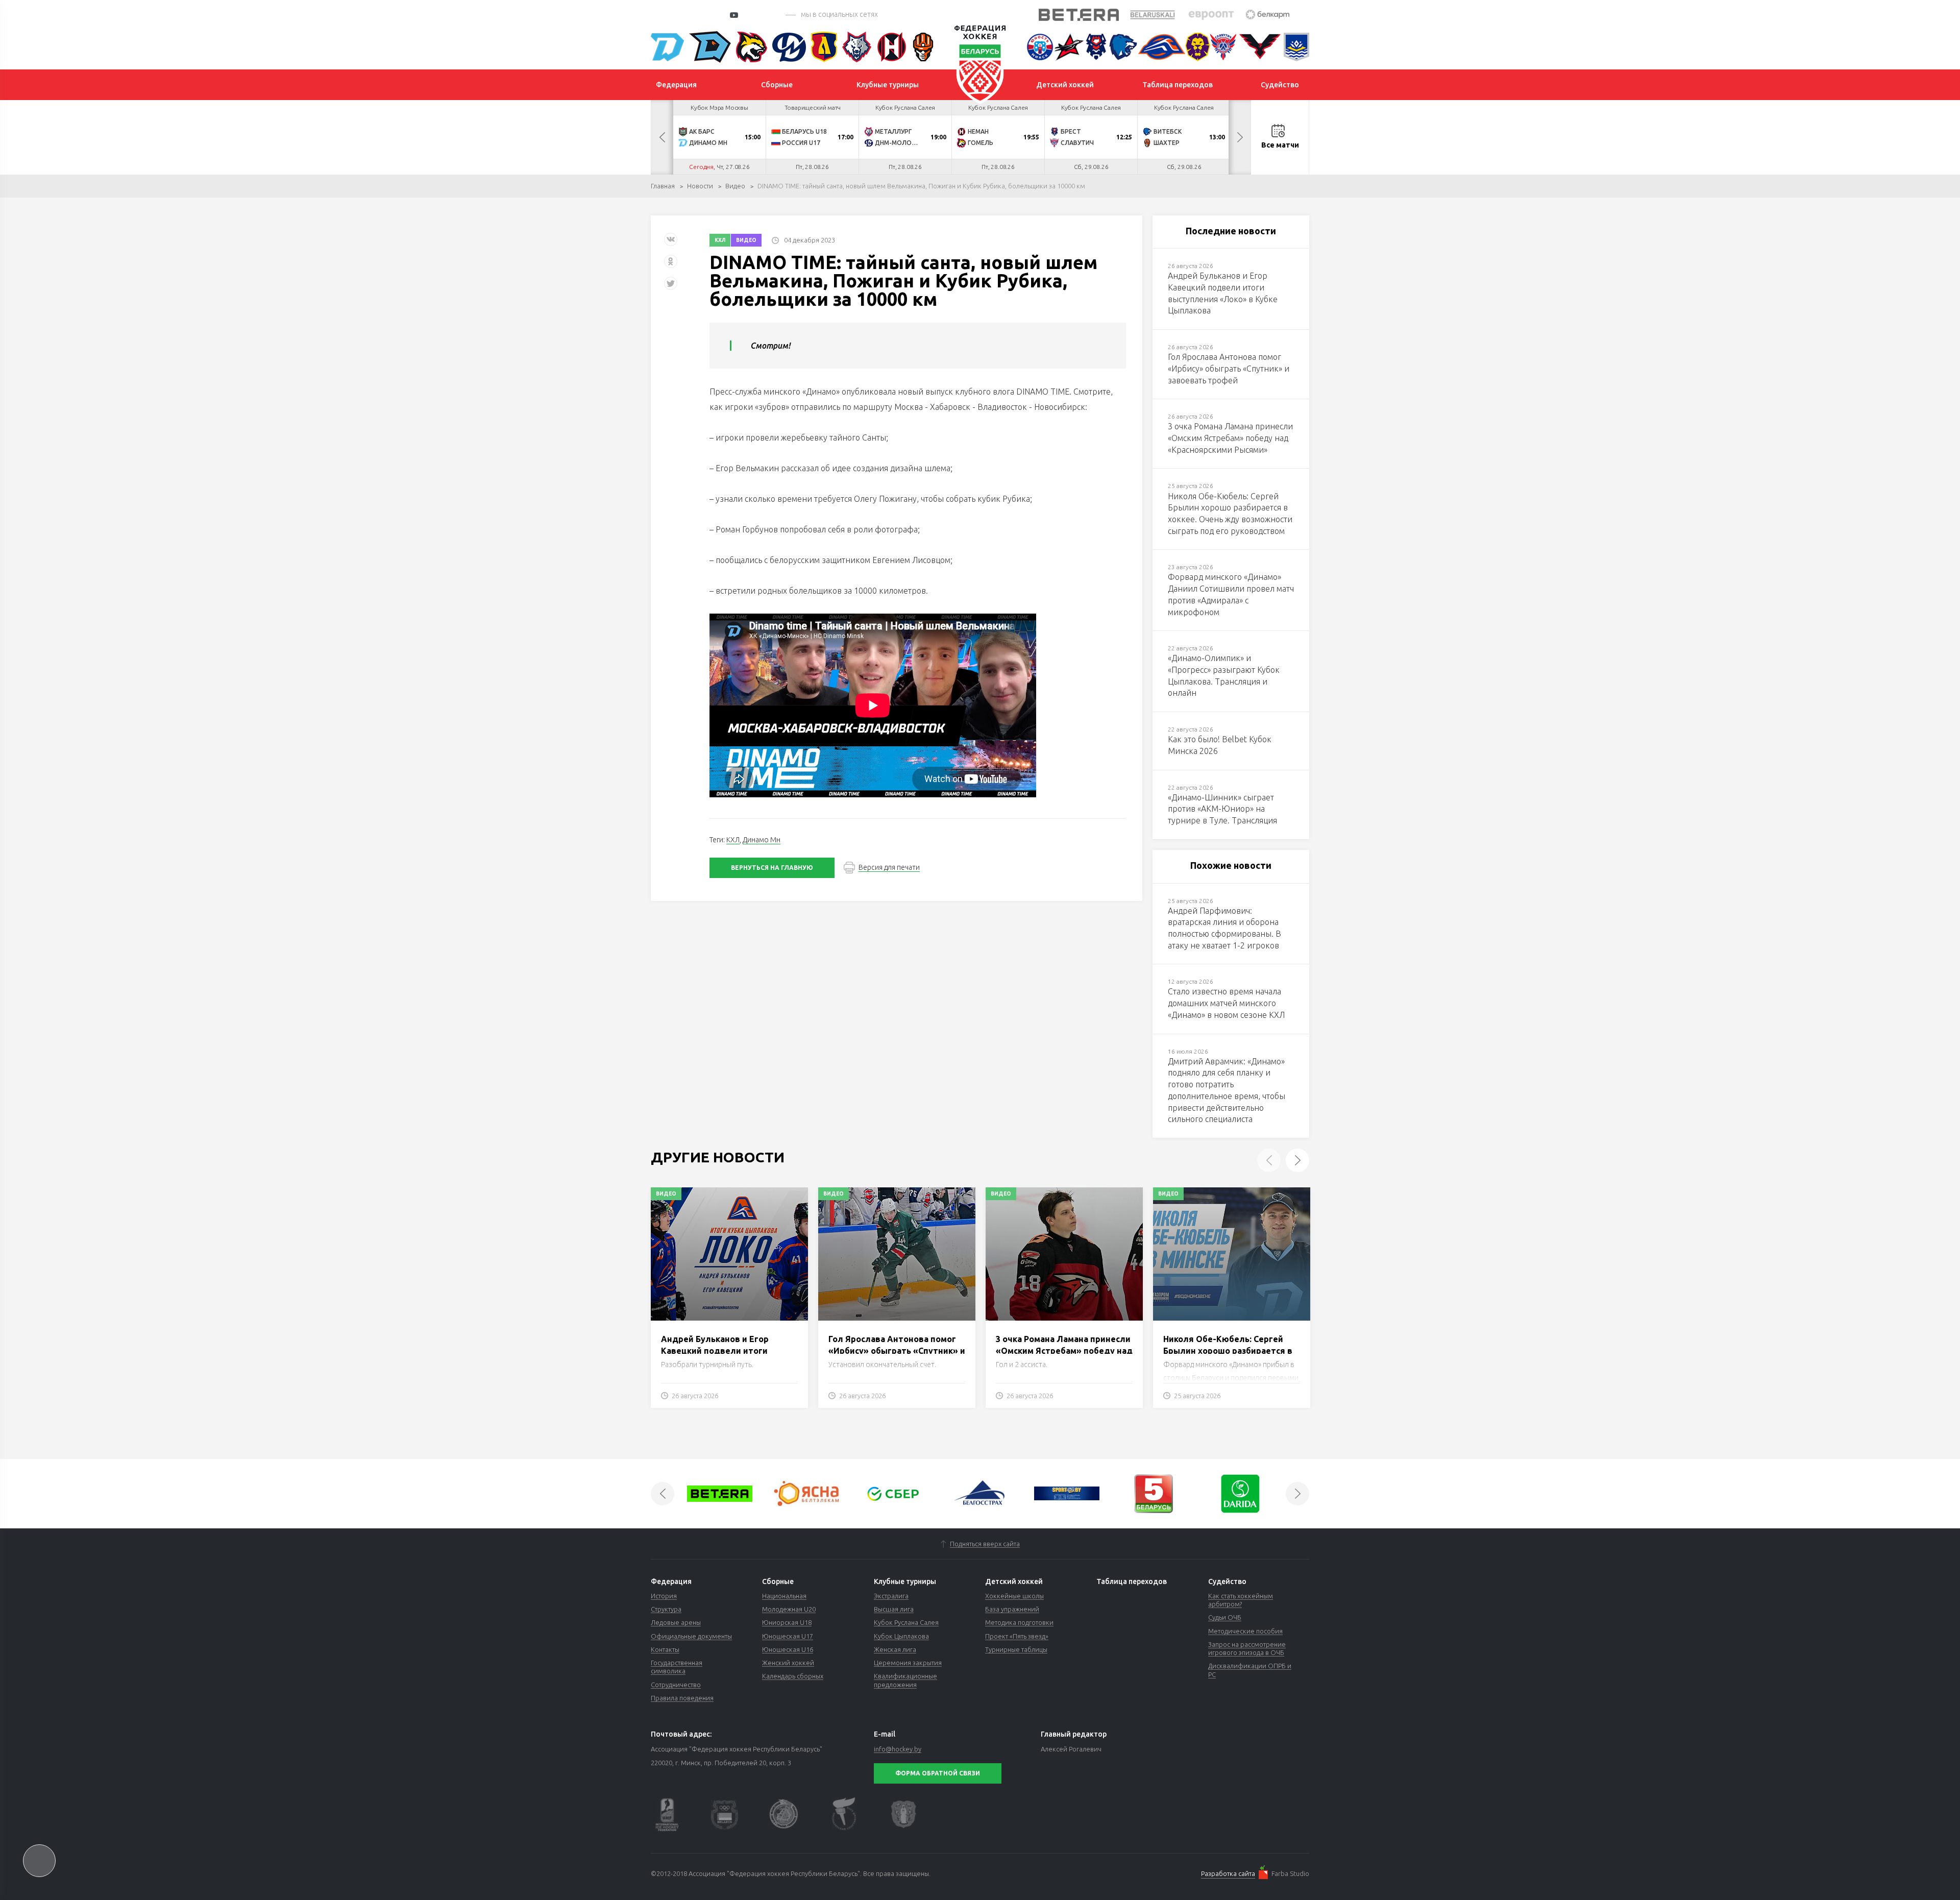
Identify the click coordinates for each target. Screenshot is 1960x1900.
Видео (735, 186)
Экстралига (891, 1596)
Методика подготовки (1019, 1622)
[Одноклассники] (671, 265)
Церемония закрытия (908, 1663)
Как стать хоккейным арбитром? (1241, 1600)
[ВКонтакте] (671, 243)
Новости (700, 186)
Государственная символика (677, 1667)
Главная (663, 186)
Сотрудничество (676, 1685)
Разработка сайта (1228, 1873)
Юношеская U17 (788, 1636)
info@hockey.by (898, 1749)
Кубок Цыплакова (901, 1636)
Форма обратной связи (938, 1773)
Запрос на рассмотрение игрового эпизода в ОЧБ (1247, 1648)
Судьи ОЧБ (1225, 1617)
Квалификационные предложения (905, 1680)
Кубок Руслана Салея (906, 1622)
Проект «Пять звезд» (1017, 1636)
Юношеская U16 (788, 1649)
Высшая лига (894, 1609)
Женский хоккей (788, 1663)
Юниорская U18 (787, 1622)
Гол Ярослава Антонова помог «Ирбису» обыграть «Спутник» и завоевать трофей (897, 1350)
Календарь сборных (793, 1676)
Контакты (665, 1649)
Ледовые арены (676, 1622)
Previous (662, 137)
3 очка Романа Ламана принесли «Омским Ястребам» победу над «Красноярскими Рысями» (1064, 1350)
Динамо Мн (762, 840)
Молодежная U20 (789, 1609)
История (664, 1596)
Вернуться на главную (772, 868)
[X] (672, 287)
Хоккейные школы (1014, 1596)
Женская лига (895, 1649)
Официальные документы (691, 1636)
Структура (666, 1609)
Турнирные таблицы (1016, 1649)
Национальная (784, 1596)
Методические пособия (1245, 1631)
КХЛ (720, 240)
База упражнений (1012, 1609)
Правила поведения (682, 1698)
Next (1240, 137)
